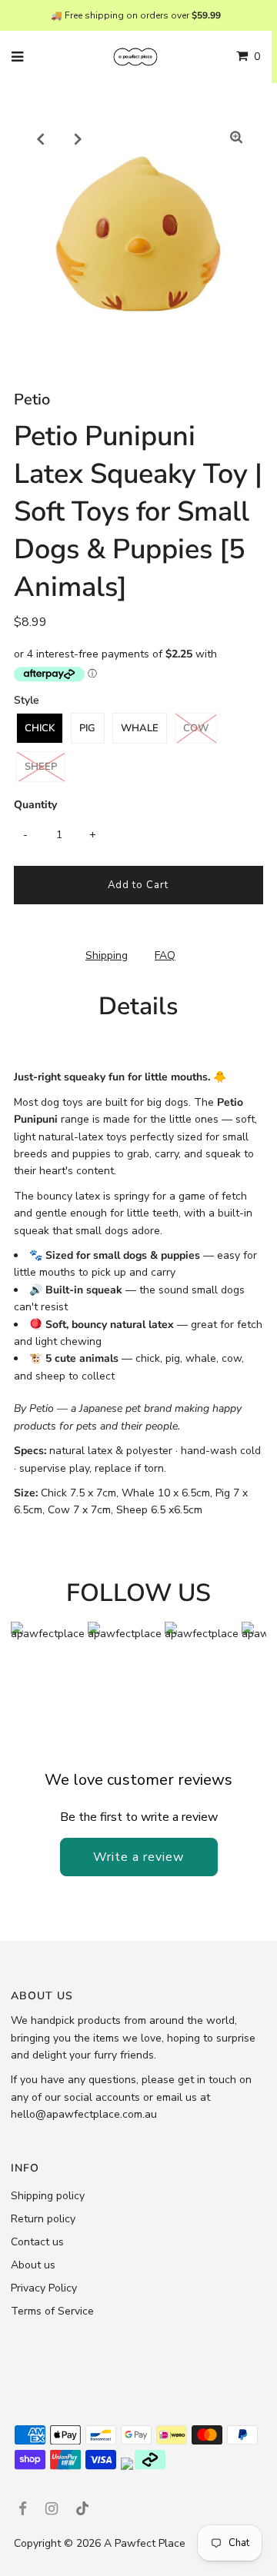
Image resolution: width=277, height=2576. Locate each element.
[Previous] (41, 138)
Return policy (43, 2219)
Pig (87, 728)
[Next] (78, 138)
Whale (140, 728)
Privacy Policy (44, 2288)
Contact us (37, 2242)
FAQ (165, 955)
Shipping (107, 955)
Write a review (138, 1857)
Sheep (41, 767)
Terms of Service (52, 2311)
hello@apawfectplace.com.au (84, 2114)
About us (33, 2265)
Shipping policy (48, 2196)
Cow (196, 728)
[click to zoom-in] (236, 138)
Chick (40, 728)
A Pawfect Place (145, 2543)
